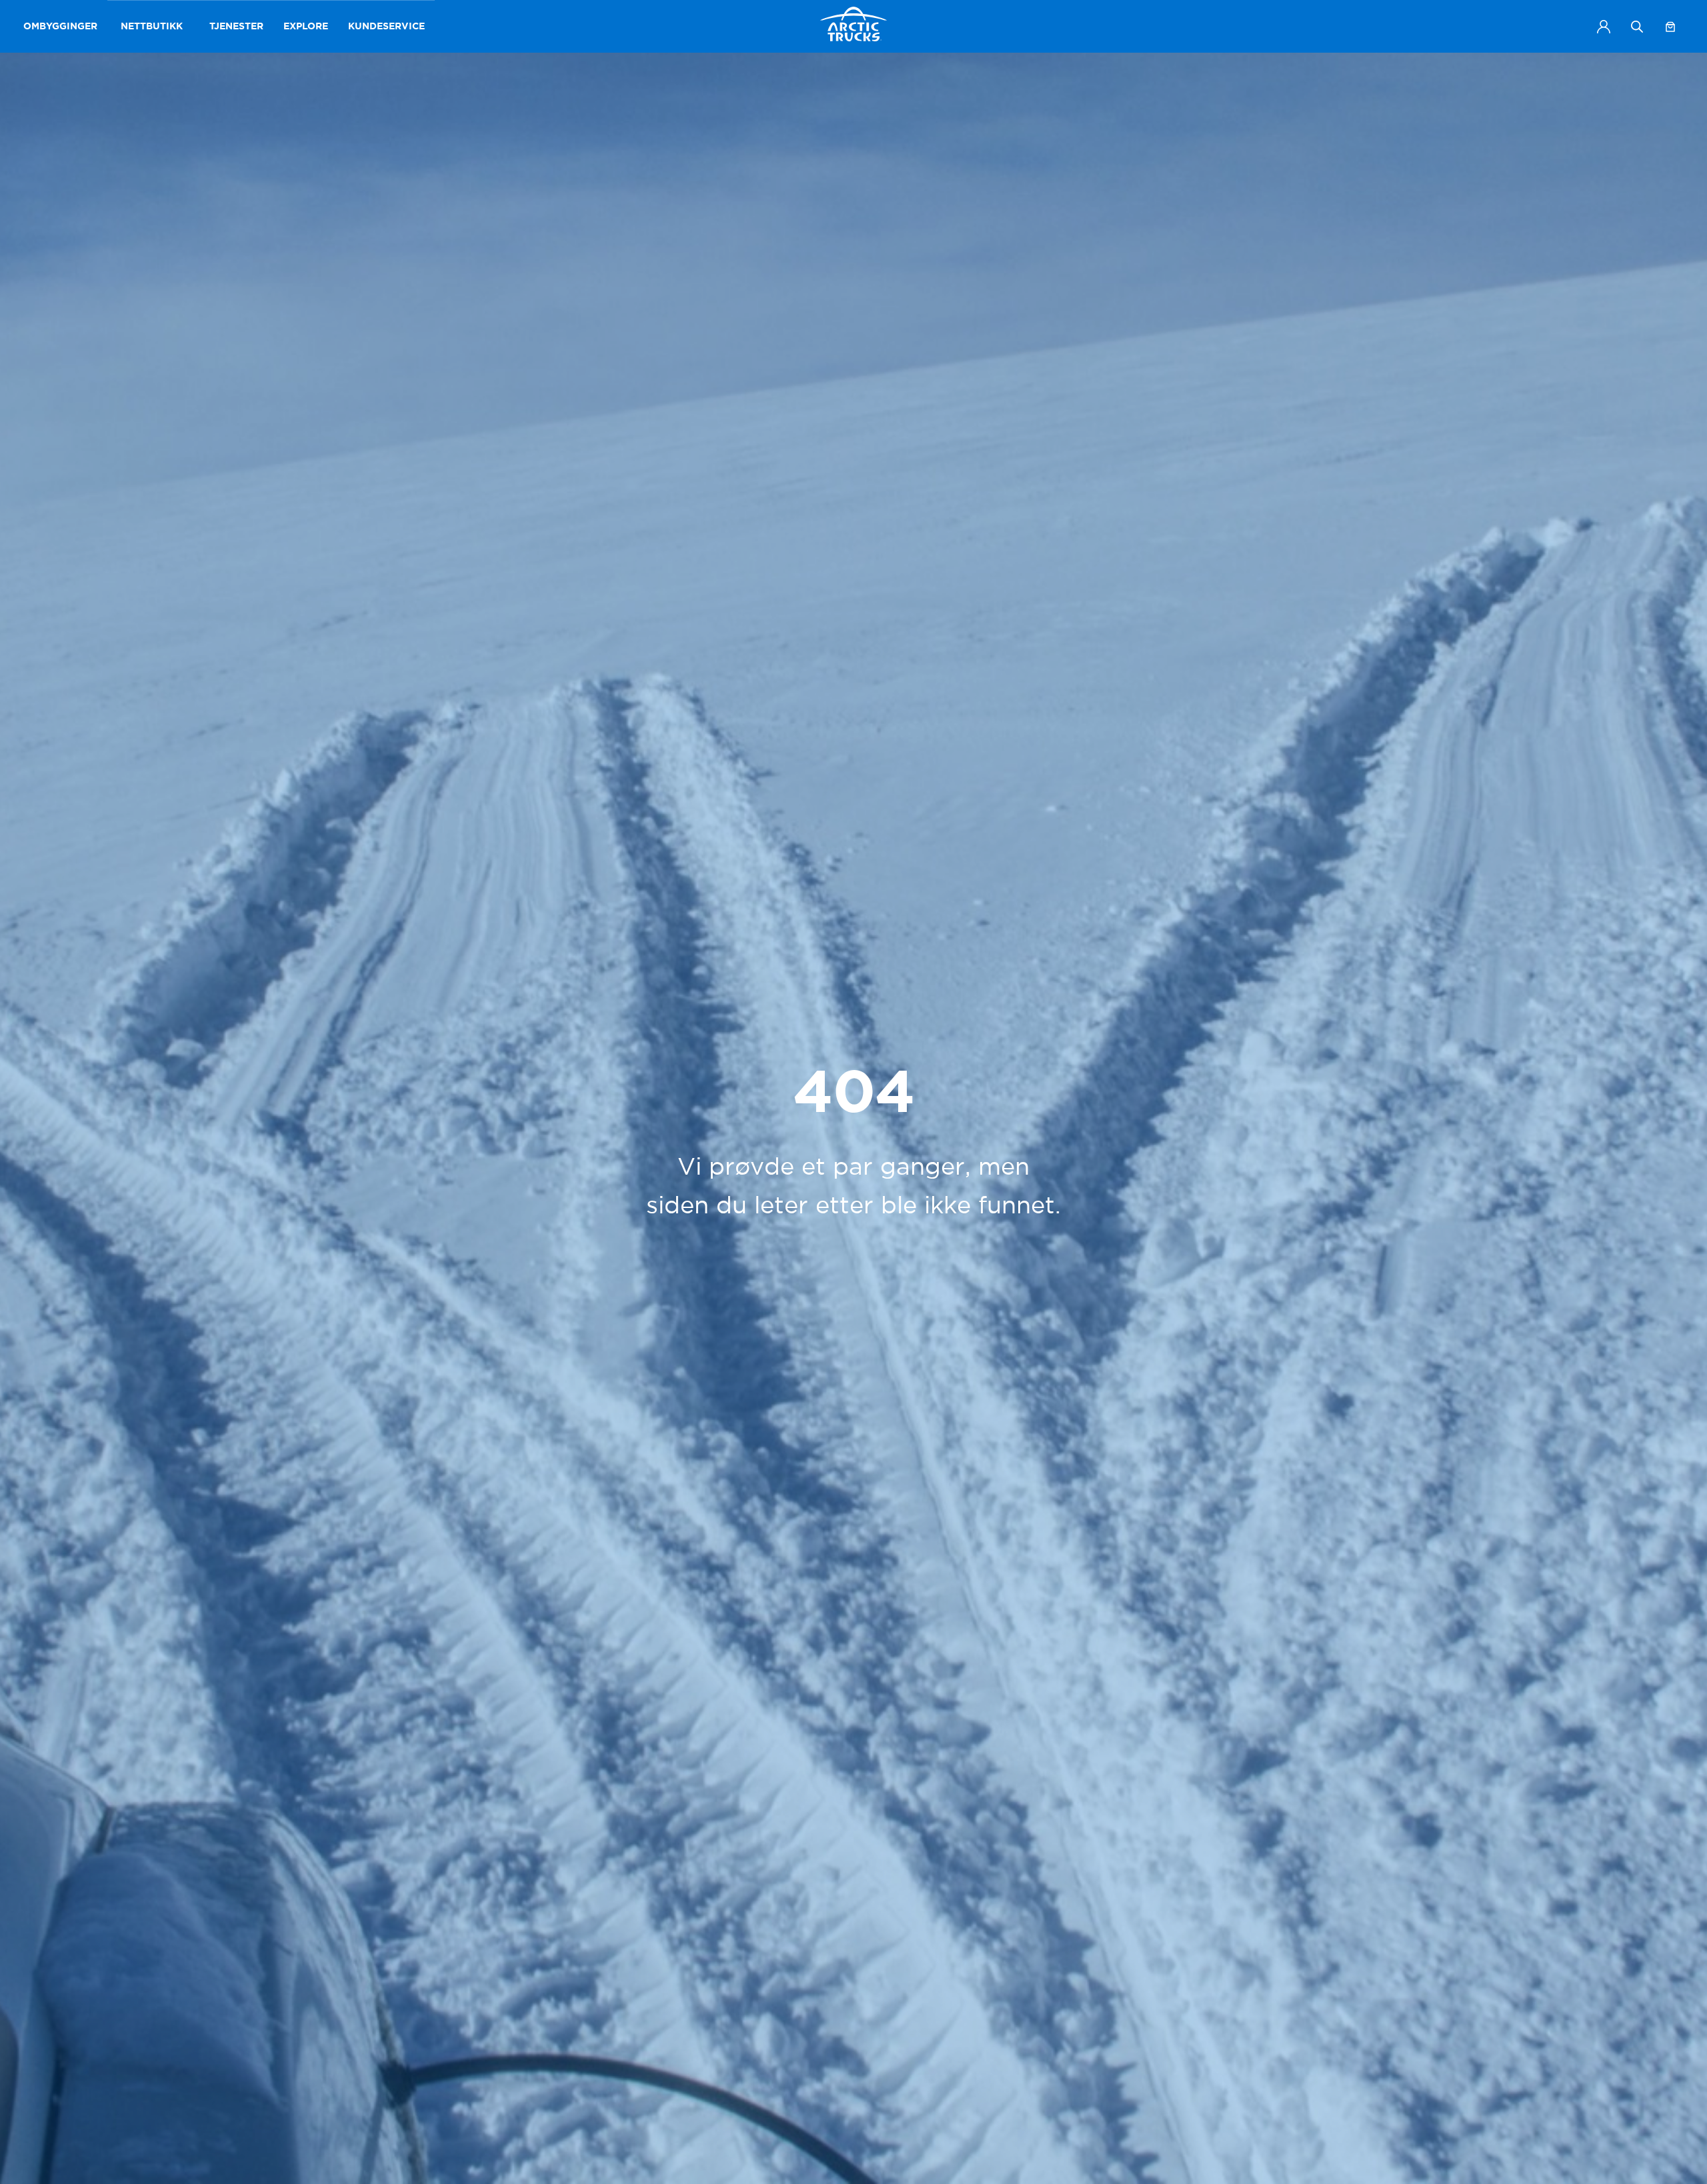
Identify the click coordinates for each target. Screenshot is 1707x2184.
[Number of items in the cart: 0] (1670, 27)
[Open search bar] (1637, 26)
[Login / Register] (1604, 27)
